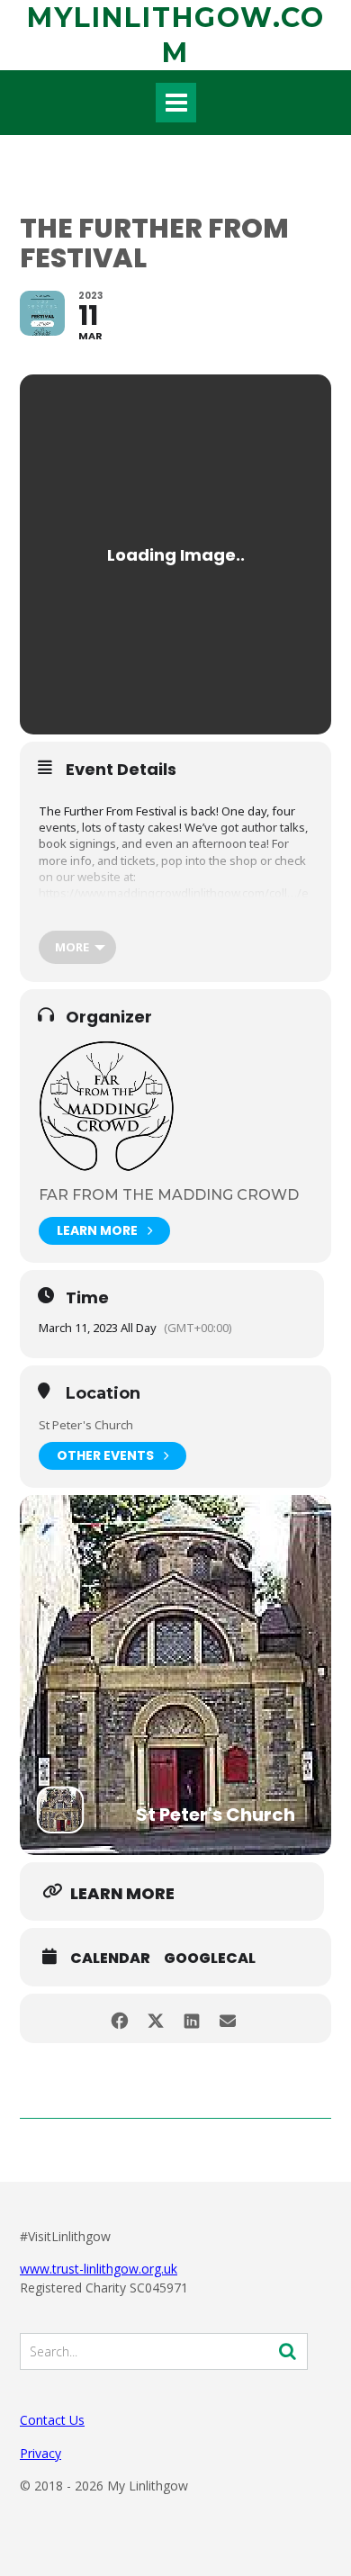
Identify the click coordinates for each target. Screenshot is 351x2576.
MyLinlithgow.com (176, 35)
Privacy (40, 2453)
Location (103, 1394)
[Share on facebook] (119, 2018)
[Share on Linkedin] (191, 2018)
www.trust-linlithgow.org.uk (99, 2269)
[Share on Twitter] (155, 2018)
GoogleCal (210, 1959)
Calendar (110, 1959)
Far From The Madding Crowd (169, 1195)
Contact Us (52, 2420)
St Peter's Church (86, 1425)
